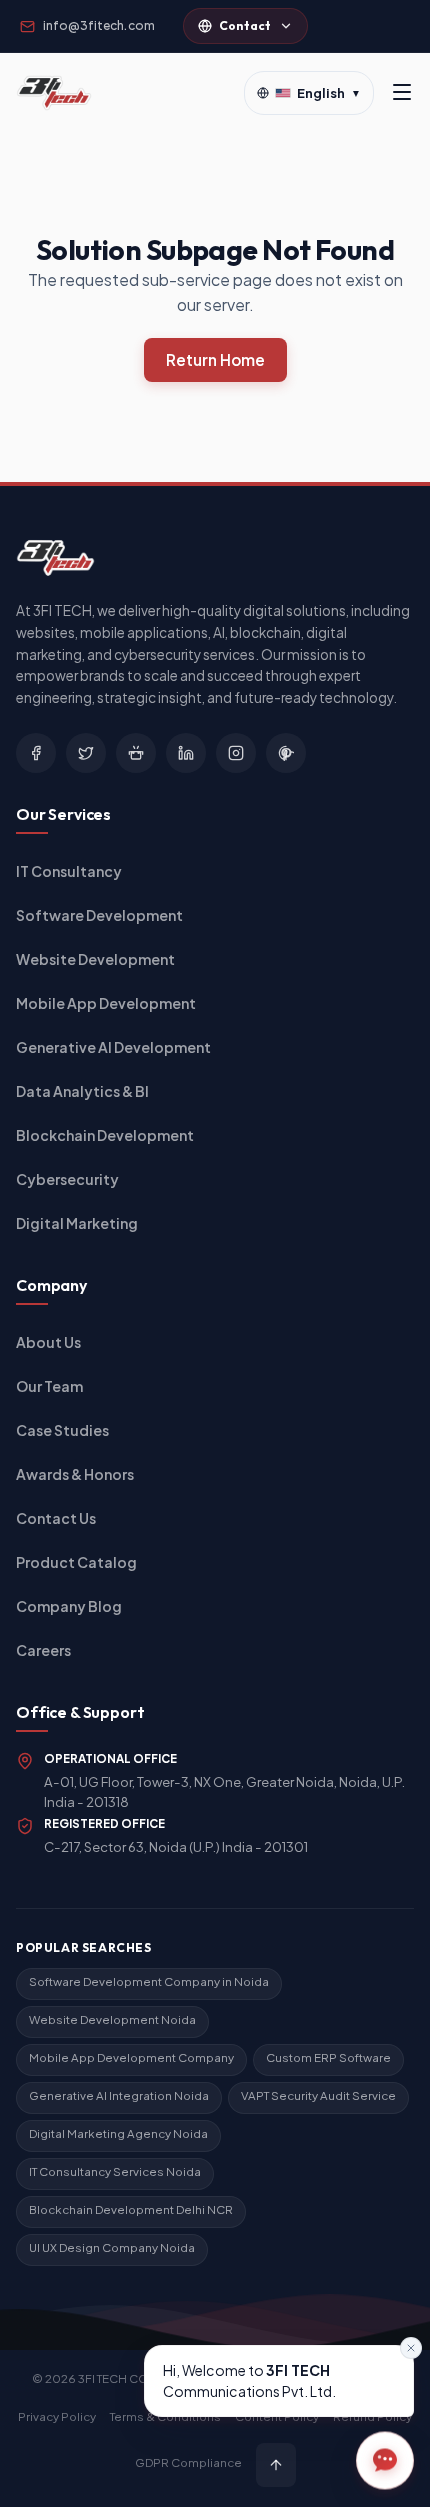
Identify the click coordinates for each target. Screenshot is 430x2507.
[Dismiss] (411, 2348)
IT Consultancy (69, 871)
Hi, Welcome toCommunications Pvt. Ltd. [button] (249, 2380)
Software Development (99, 915)
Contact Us (56, 1518)
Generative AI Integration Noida (119, 2095)
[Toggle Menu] (402, 93)
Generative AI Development (113, 1047)
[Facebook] (36, 753)
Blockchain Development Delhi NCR (131, 2209)
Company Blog (69, 1606)
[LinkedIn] (186, 753)
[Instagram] (236, 753)
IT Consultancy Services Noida (115, 2171)
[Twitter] (86, 753)
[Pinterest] (286, 753)
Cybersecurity (67, 1179)
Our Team (49, 1386)
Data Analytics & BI (82, 1091)
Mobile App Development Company (131, 2057)
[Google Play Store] (136, 753)
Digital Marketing (77, 1223)
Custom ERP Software (328, 2057)
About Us (48, 1342)
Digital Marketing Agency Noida (118, 2133)
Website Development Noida (112, 2019)
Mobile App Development (106, 1003)
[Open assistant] (385, 2458)
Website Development (95, 959)
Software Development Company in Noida (149, 1981)
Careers (43, 1650)
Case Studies (62, 1430)
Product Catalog (76, 1562)
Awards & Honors (75, 1474)
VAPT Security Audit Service (318, 2095)
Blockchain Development (105, 1135)
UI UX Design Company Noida (112, 2247)
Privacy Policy (57, 2416)
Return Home (215, 359)
